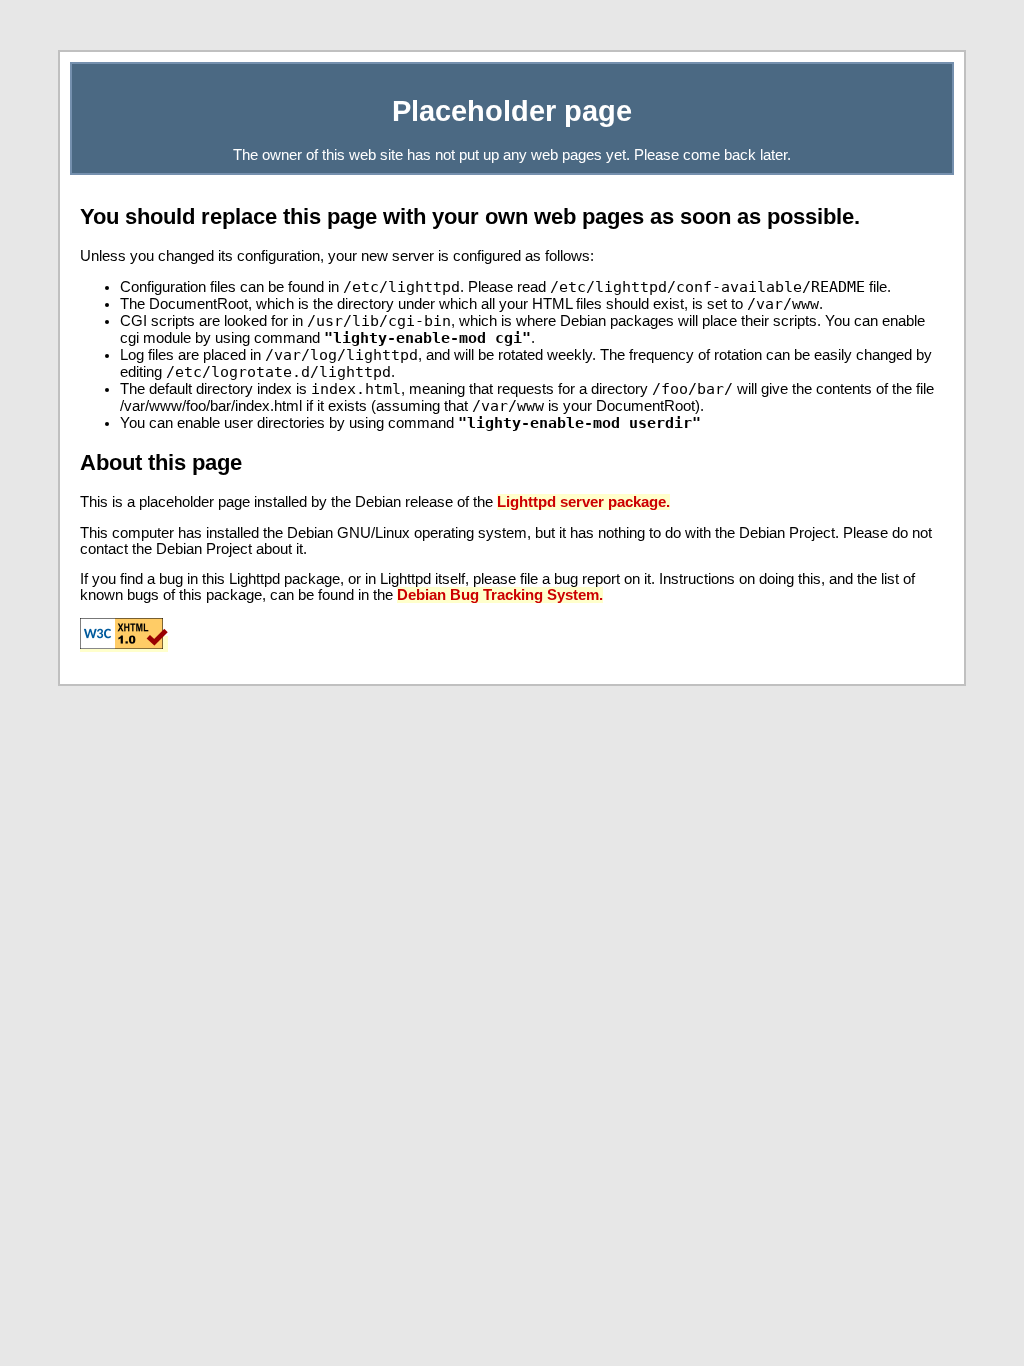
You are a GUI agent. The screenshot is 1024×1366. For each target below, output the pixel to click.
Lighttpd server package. (583, 502)
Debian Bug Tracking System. (500, 595)
